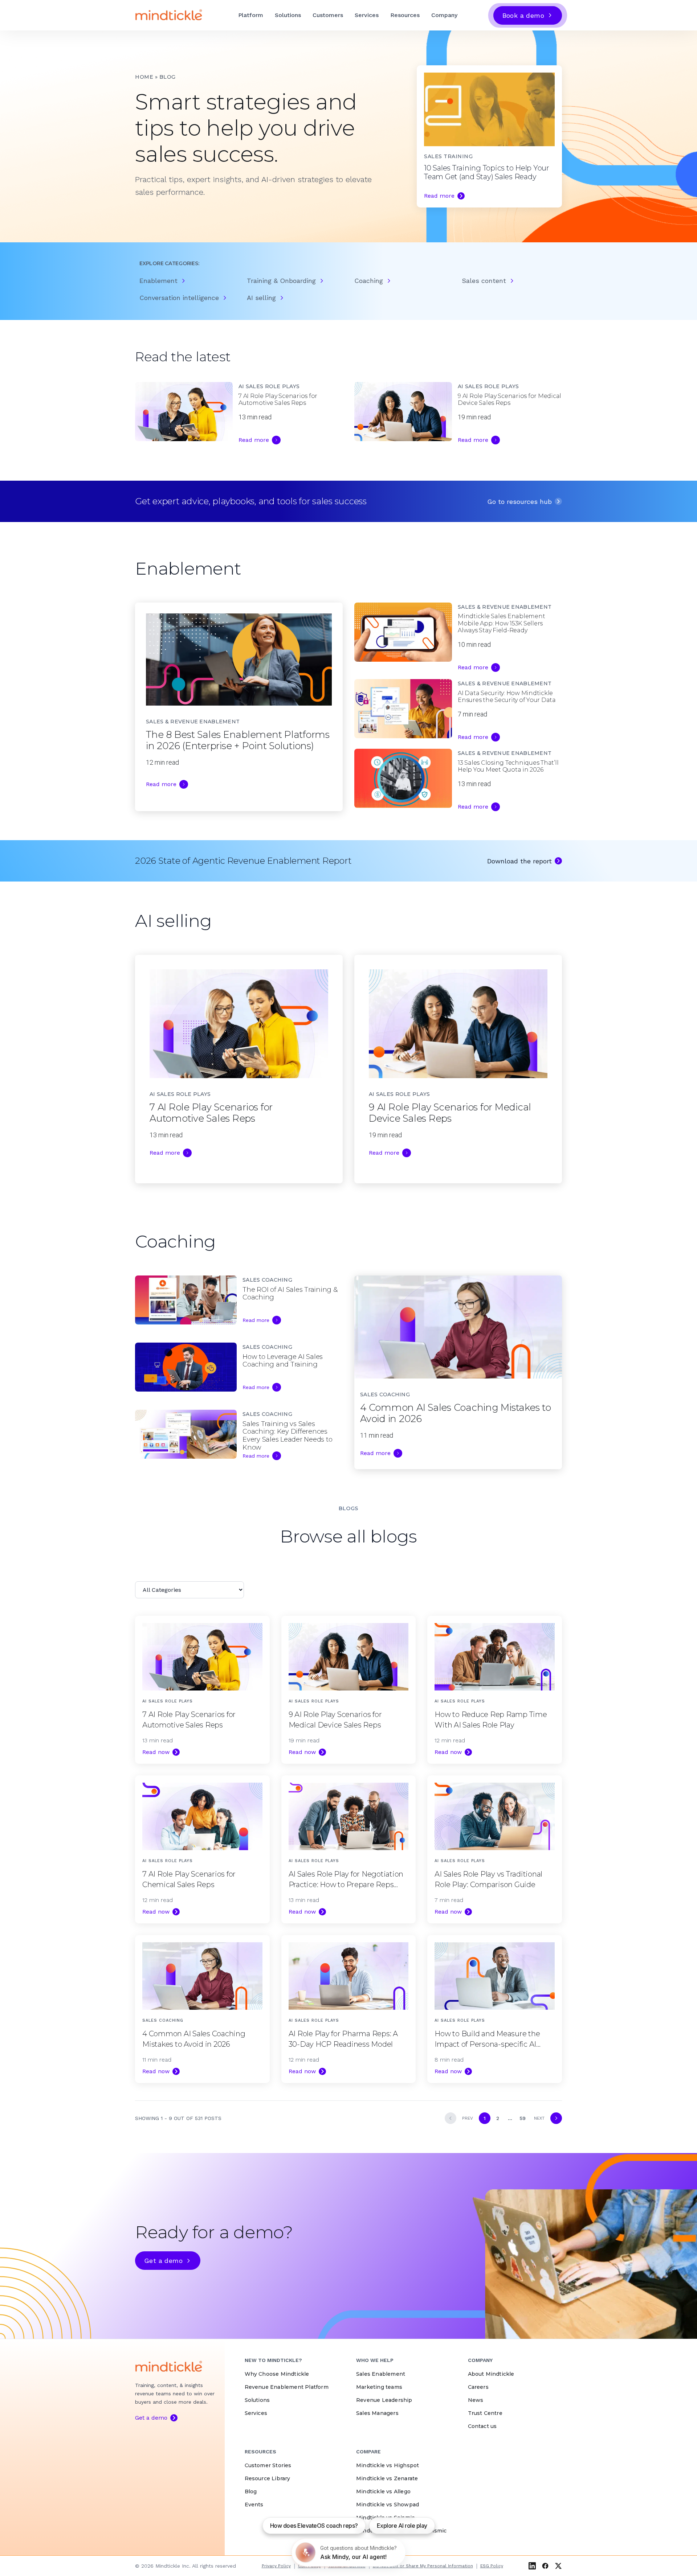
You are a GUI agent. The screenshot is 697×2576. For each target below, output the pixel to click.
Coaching (369, 281)
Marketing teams (379, 2387)
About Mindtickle (491, 2374)
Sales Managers (377, 2413)
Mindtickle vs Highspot (388, 2465)
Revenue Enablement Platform (287, 2387)
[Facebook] (545, 2566)
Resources (405, 15)
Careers (478, 2387)
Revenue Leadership (384, 2400)
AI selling (261, 298)
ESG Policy (492, 2566)
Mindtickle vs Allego (383, 2491)
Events (254, 2505)
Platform (251, 15)
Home (144, 77)
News (476, 2400)
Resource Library (268, 2478)
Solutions (288, 15)
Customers (328, 15)
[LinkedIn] (532, 2566)
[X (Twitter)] (558, 2566)
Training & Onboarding (281, 281)
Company (444, 15)
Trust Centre (485, 2413)
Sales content (484, 281)
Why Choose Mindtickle (277, 2374)
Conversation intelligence (179, 298)
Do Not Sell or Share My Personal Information (423, 2566)
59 (523, 2118)
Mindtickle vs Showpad (388, 2505)
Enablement (158, 281)
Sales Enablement (381, 2374)
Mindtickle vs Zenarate (387, 2478)
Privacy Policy (276, 2566)
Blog (251, 2491)
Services (367, 15)
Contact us (482, 2426)
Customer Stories (268, 2465)
